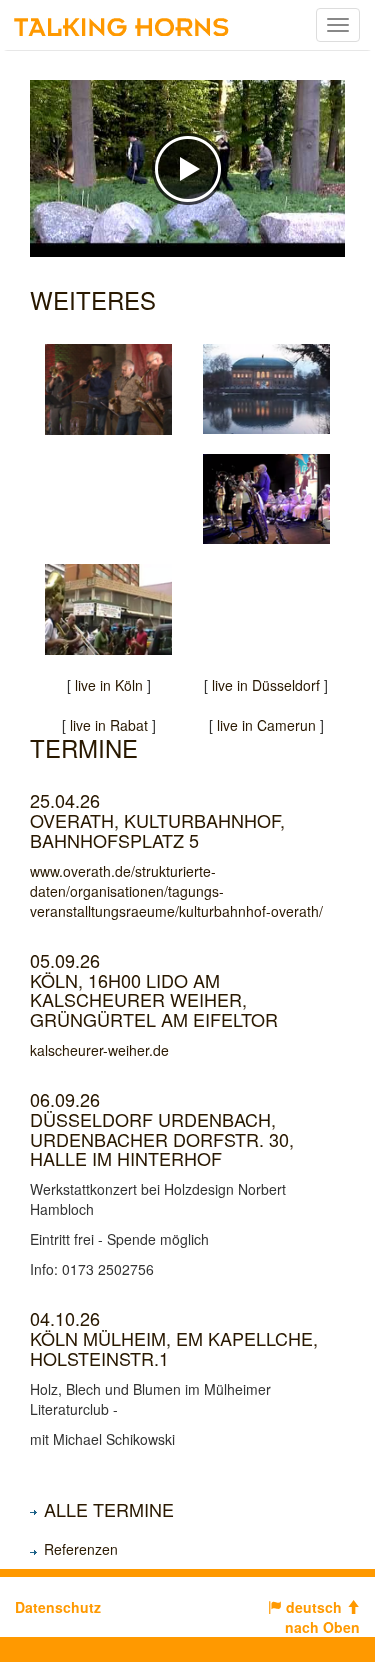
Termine (84, 747)
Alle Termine (109, 1509)
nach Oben (322, 1627)
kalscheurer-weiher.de (99, 1050)
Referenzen (81, 1549)
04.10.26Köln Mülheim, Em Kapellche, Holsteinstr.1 (174, 1338)
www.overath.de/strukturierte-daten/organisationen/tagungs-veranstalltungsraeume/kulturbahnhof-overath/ (176, 891)
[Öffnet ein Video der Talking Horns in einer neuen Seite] (267, 389)
